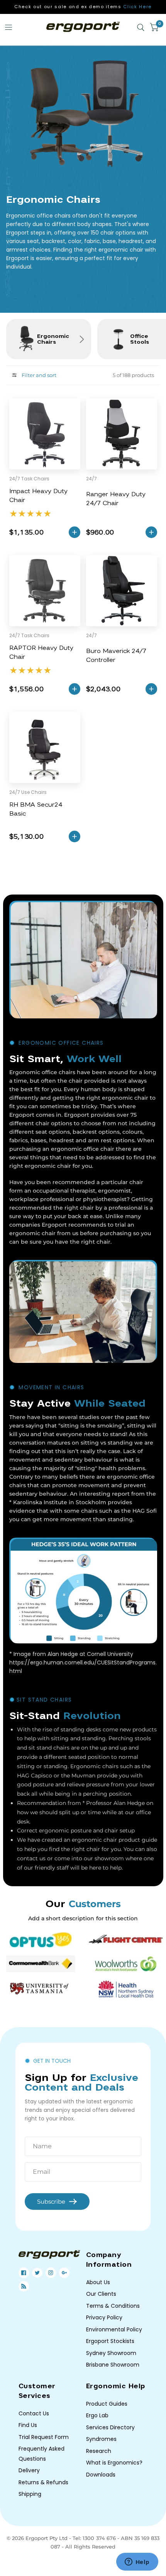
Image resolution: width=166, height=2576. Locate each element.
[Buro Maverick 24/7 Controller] (122, 591)
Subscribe (51, 2202)
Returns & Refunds (43, 2482)
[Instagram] (51, 2273)
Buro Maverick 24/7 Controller (116, 656)
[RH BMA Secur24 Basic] (45, 747)
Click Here (137, 7)
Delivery (29, 2470)
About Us (98, 2282)
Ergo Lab (97, 2415)
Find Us (28, 2425)
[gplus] (64, 2273)
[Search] (141, 27)
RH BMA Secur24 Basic (36, 809)
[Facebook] (24, 2273)
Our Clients (101, 2294)
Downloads (101, 2475)
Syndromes (101, 2439)
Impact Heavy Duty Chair (38, 496)
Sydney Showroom (111, 2353)
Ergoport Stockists (110, 2341)
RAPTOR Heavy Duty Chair (41, 652)
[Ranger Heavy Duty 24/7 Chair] (122, 434)
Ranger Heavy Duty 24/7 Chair (116, 499)
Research (99, 2451)
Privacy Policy (104, 2317)
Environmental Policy (114, 2329)
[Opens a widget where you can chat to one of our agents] (137, 2562)
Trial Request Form (44, 2437)
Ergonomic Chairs (53, 339)
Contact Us (34, 2413)
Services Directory (110, 2427)
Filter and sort (38, 375)
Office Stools (140, 339)
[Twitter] (37, 2273)
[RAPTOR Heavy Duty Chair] (45, 591)
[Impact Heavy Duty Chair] (45, 434)
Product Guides (107, 2404)
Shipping (30, 2494)
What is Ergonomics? (114, 2463)
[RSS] (24, 2286)
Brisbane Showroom (113, 2365)
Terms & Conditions (113, 2306)
